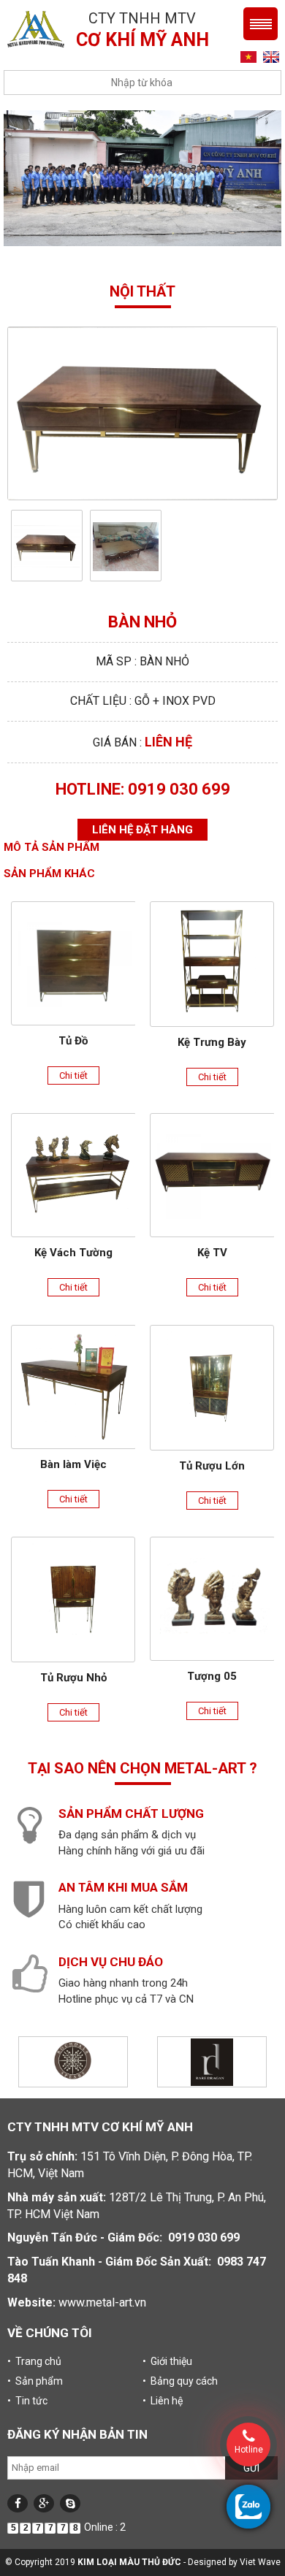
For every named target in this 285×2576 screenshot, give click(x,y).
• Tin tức (27, 2401)
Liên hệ (168, 742)
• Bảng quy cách (180, 2381)
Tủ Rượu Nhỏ (73, 1678)
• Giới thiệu (167, 2361)
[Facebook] (18, 2503)
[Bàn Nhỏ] (47, 546)
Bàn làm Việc (73, 1464)
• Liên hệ (163, 2401)
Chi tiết (73, 1075)
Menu (261, 24)
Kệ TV (212, 1253)
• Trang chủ (34, 2361)
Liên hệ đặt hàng (142, 830)
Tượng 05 (212, 1676)
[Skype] (70, 2503)
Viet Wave (260, 2562)
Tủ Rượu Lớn (212, 1466)
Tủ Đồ (73, 1041)
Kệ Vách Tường (73, 1253)
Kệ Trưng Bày (212, 1042)
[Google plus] (44, 2503)
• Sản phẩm (35, 2381)
